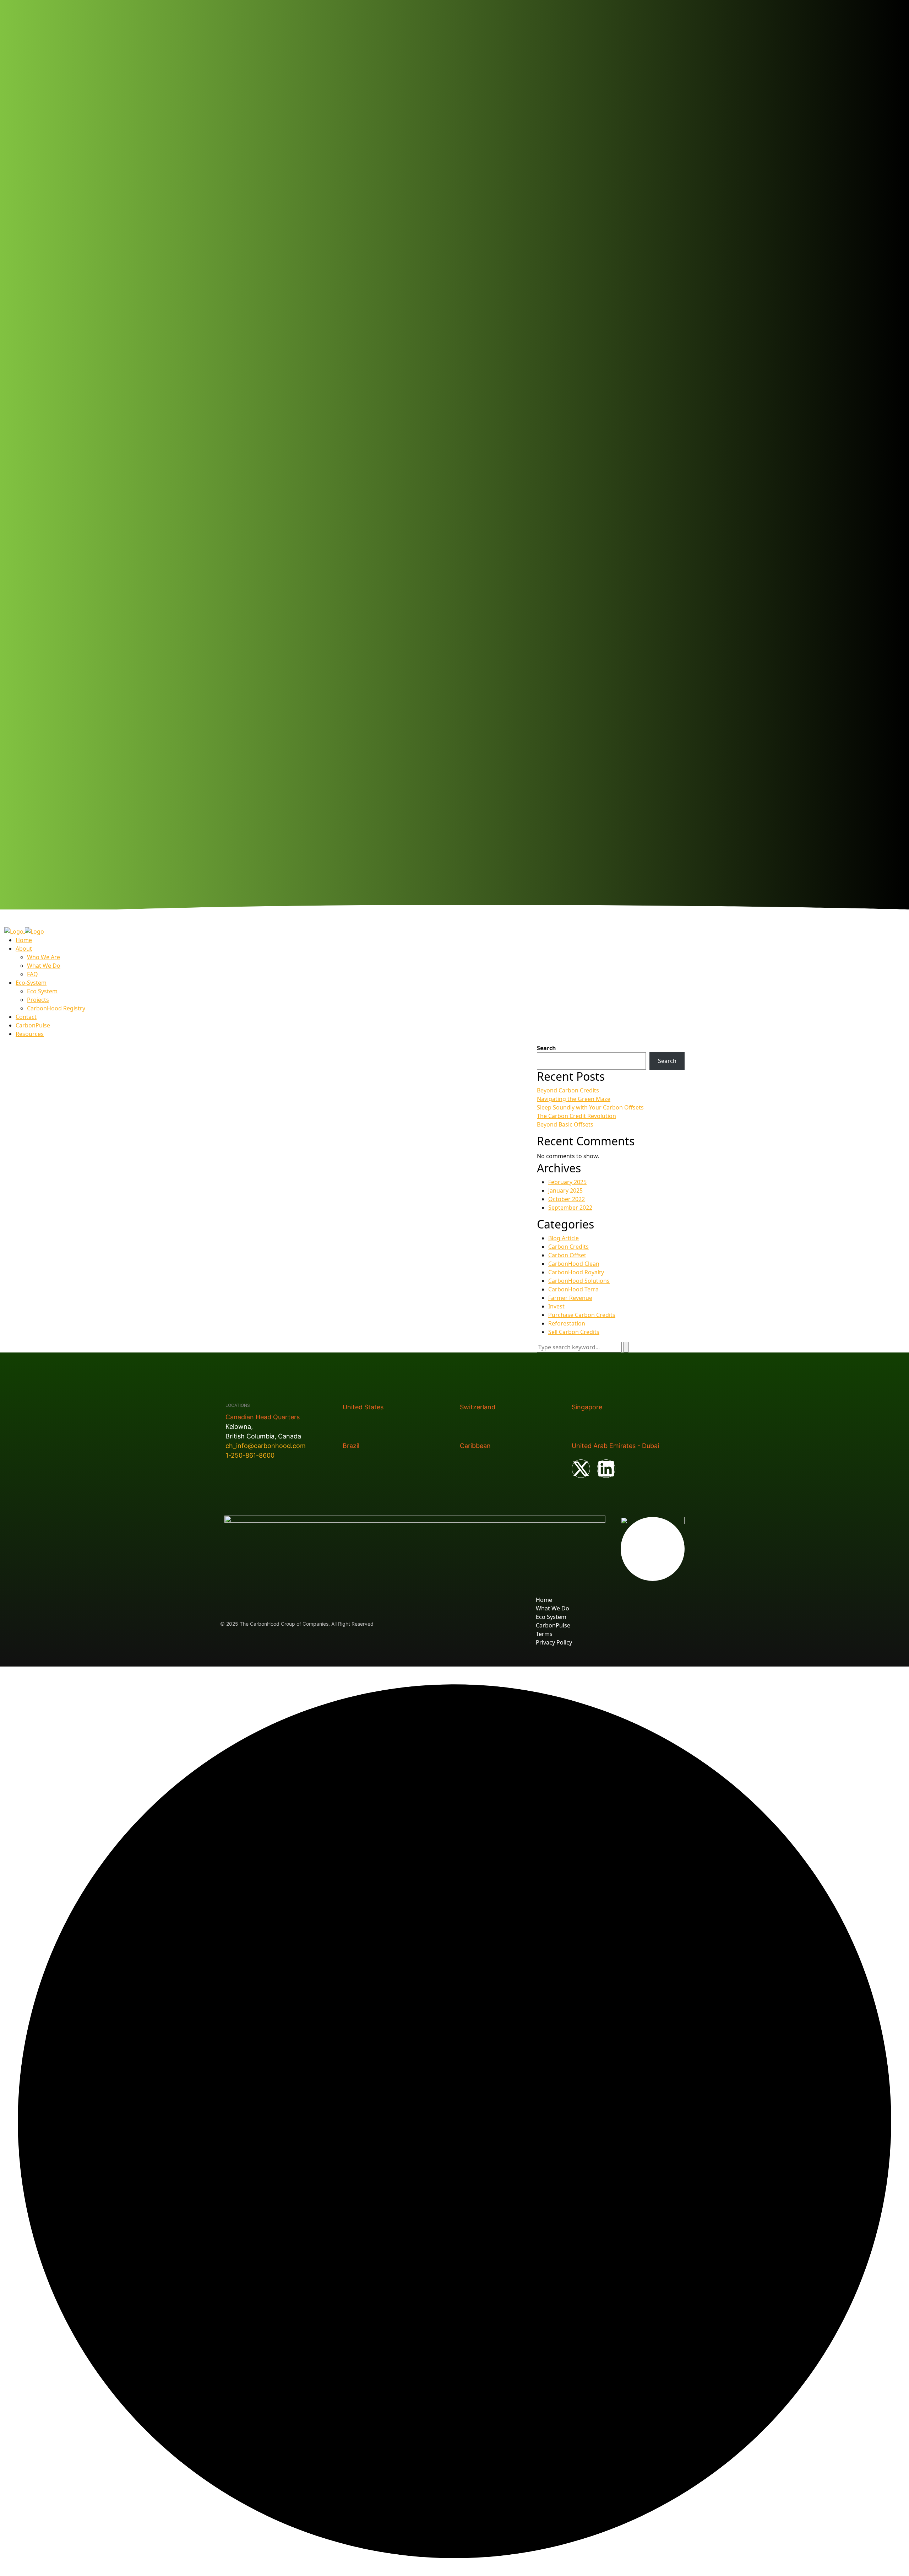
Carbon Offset (567, 1255)
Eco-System (31, 983)
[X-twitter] (581, 1469)
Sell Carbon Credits (574, 1332)
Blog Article (564, 1238)
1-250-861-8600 (250, 1455)
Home (24, 940)
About (24, 949)
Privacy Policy (554, 1642)
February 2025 (567, 1182)
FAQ (32, 974)
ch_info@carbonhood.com (266, 1446)
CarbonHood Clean (574, 1264)
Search (546, 1048)
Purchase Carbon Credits (582, 1315)
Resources (30, 1034)
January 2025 (565, 1190)
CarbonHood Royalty (576, 1272)
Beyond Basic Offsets (565, 1124)
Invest (556, 1306)
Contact (26, 1017)
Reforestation (567, 1323)
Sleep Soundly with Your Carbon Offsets (590, 1107)
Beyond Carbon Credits (568, 1090)
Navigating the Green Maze (574, 1099)
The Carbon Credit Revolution (576, 1116)
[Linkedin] (606, 1469)
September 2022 (570, 1208)
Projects (38, 1000)
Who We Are (43, 957)
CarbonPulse (33, 1025)
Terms (544, 1634)
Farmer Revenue (570, 1298)
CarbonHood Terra (573, 1289)
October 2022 (567, 1199)
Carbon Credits (568, 1247)
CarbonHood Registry (56, 1008)
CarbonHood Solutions (579, 1281)
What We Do (44, 966)
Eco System (42, 991)
